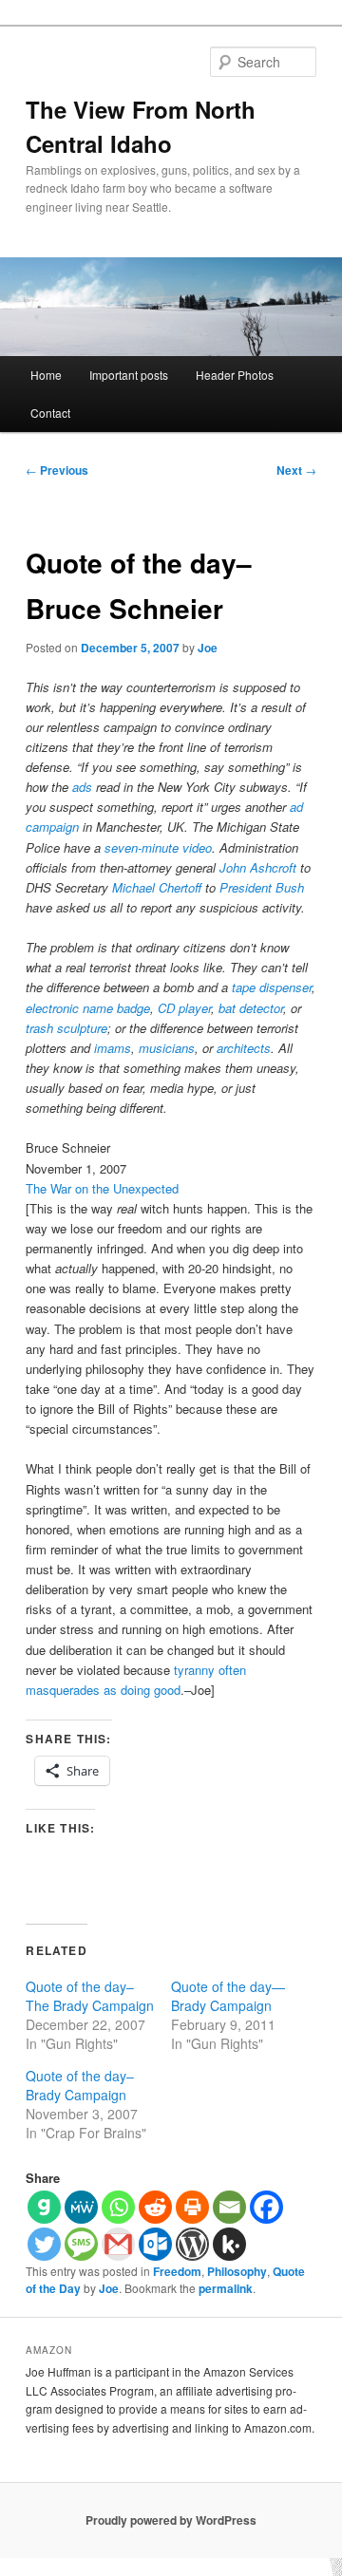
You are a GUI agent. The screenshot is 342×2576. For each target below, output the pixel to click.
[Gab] (44, 2207)
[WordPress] (192, 2244)
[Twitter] (44, 2244)
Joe (208, 648)
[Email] (229, 2207)
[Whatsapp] (118, 2207)
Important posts (129, 375)
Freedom (177, 2271)
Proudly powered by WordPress (171, 2520)
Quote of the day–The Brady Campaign (90, 1996)
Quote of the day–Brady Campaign (80, 2085)
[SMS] (81, 2244)
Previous (57, 470)
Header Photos (235, 375)
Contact (50, 413)
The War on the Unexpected (102, 1188)
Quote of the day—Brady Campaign (228, 1996)
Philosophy (237, 2271)
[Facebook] (266, 2207)
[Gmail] (118, 2244)
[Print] (192, 2207)
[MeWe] (81, 2207)
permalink (226, 2288)
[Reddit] (155, 2207)
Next (296, 470)
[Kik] (229, 2244)
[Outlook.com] (155, 2244)
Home (46, 375)
